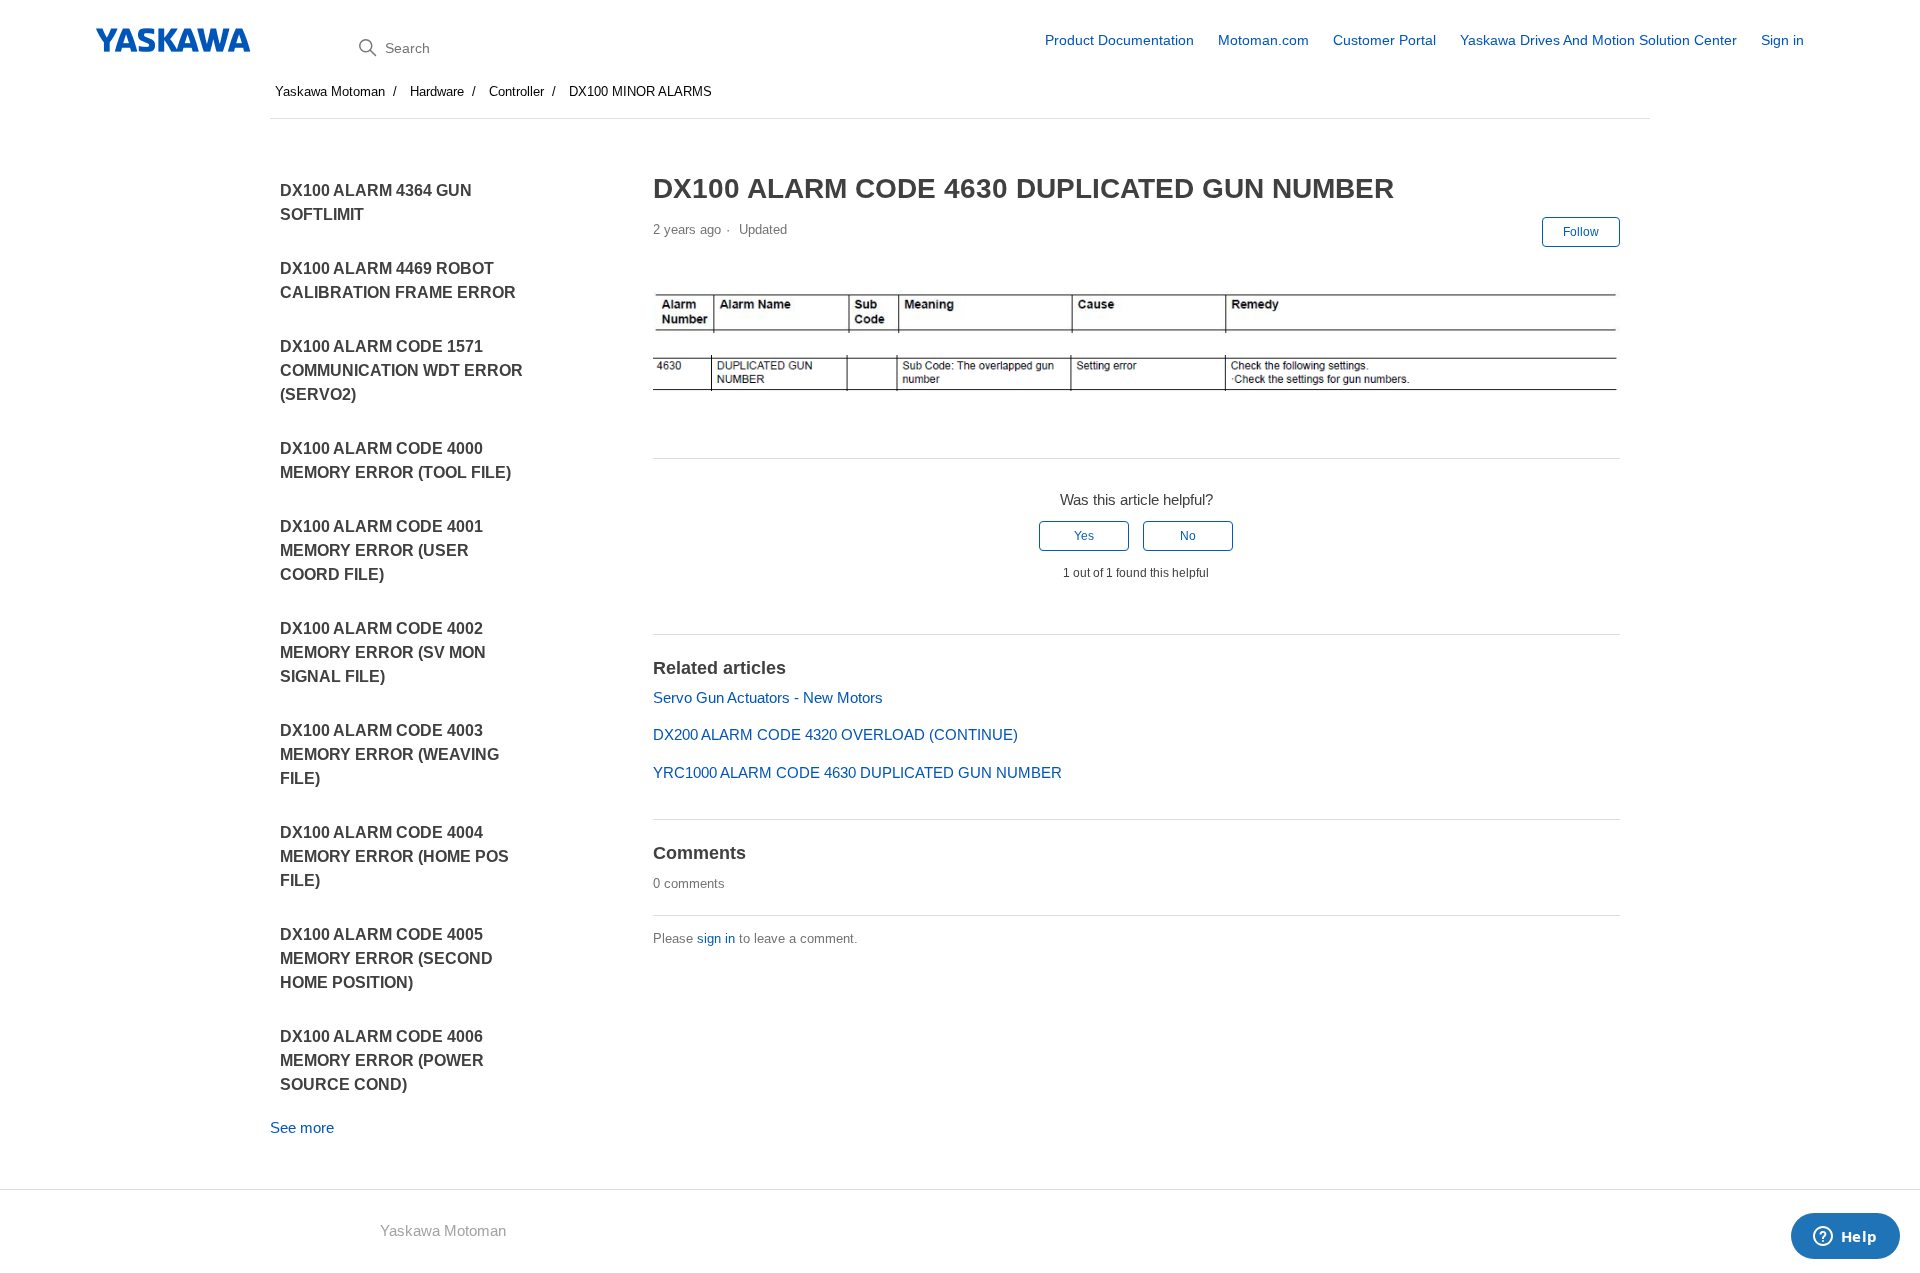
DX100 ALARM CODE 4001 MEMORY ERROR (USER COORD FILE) (381, 550)
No (1188, 536)
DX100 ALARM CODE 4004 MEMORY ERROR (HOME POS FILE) (394, 856)
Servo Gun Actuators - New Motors (768, 697)
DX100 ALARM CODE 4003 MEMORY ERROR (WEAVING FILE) (389, 754)
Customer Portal (1384, 40)
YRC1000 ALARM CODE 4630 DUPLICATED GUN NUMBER (857, 772)
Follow (1581, 232)
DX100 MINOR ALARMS (640, 91)
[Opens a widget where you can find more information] (1845, 1238)
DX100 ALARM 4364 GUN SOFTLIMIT (376, 202)
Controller (516, 91)
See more (302, 1127)
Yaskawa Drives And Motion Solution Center (1598, 40)
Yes (1084, 536)
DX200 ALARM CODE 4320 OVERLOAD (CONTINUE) (835, 734)
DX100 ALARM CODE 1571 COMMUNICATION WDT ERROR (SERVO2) (401, 370)
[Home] (174, 40)
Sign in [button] (1782, 40)
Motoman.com (1263, 40)
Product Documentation (1119, 40)
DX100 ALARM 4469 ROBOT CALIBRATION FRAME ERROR (398, 280)
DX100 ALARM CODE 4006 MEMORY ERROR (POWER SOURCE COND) (382, 1060)
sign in (716, 938)
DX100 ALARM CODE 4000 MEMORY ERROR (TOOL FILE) (395, 460)
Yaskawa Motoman (330, 91)
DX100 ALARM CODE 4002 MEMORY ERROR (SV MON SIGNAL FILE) (383, 652)
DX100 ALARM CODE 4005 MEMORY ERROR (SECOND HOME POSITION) (386, 958)
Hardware (437, 91)
